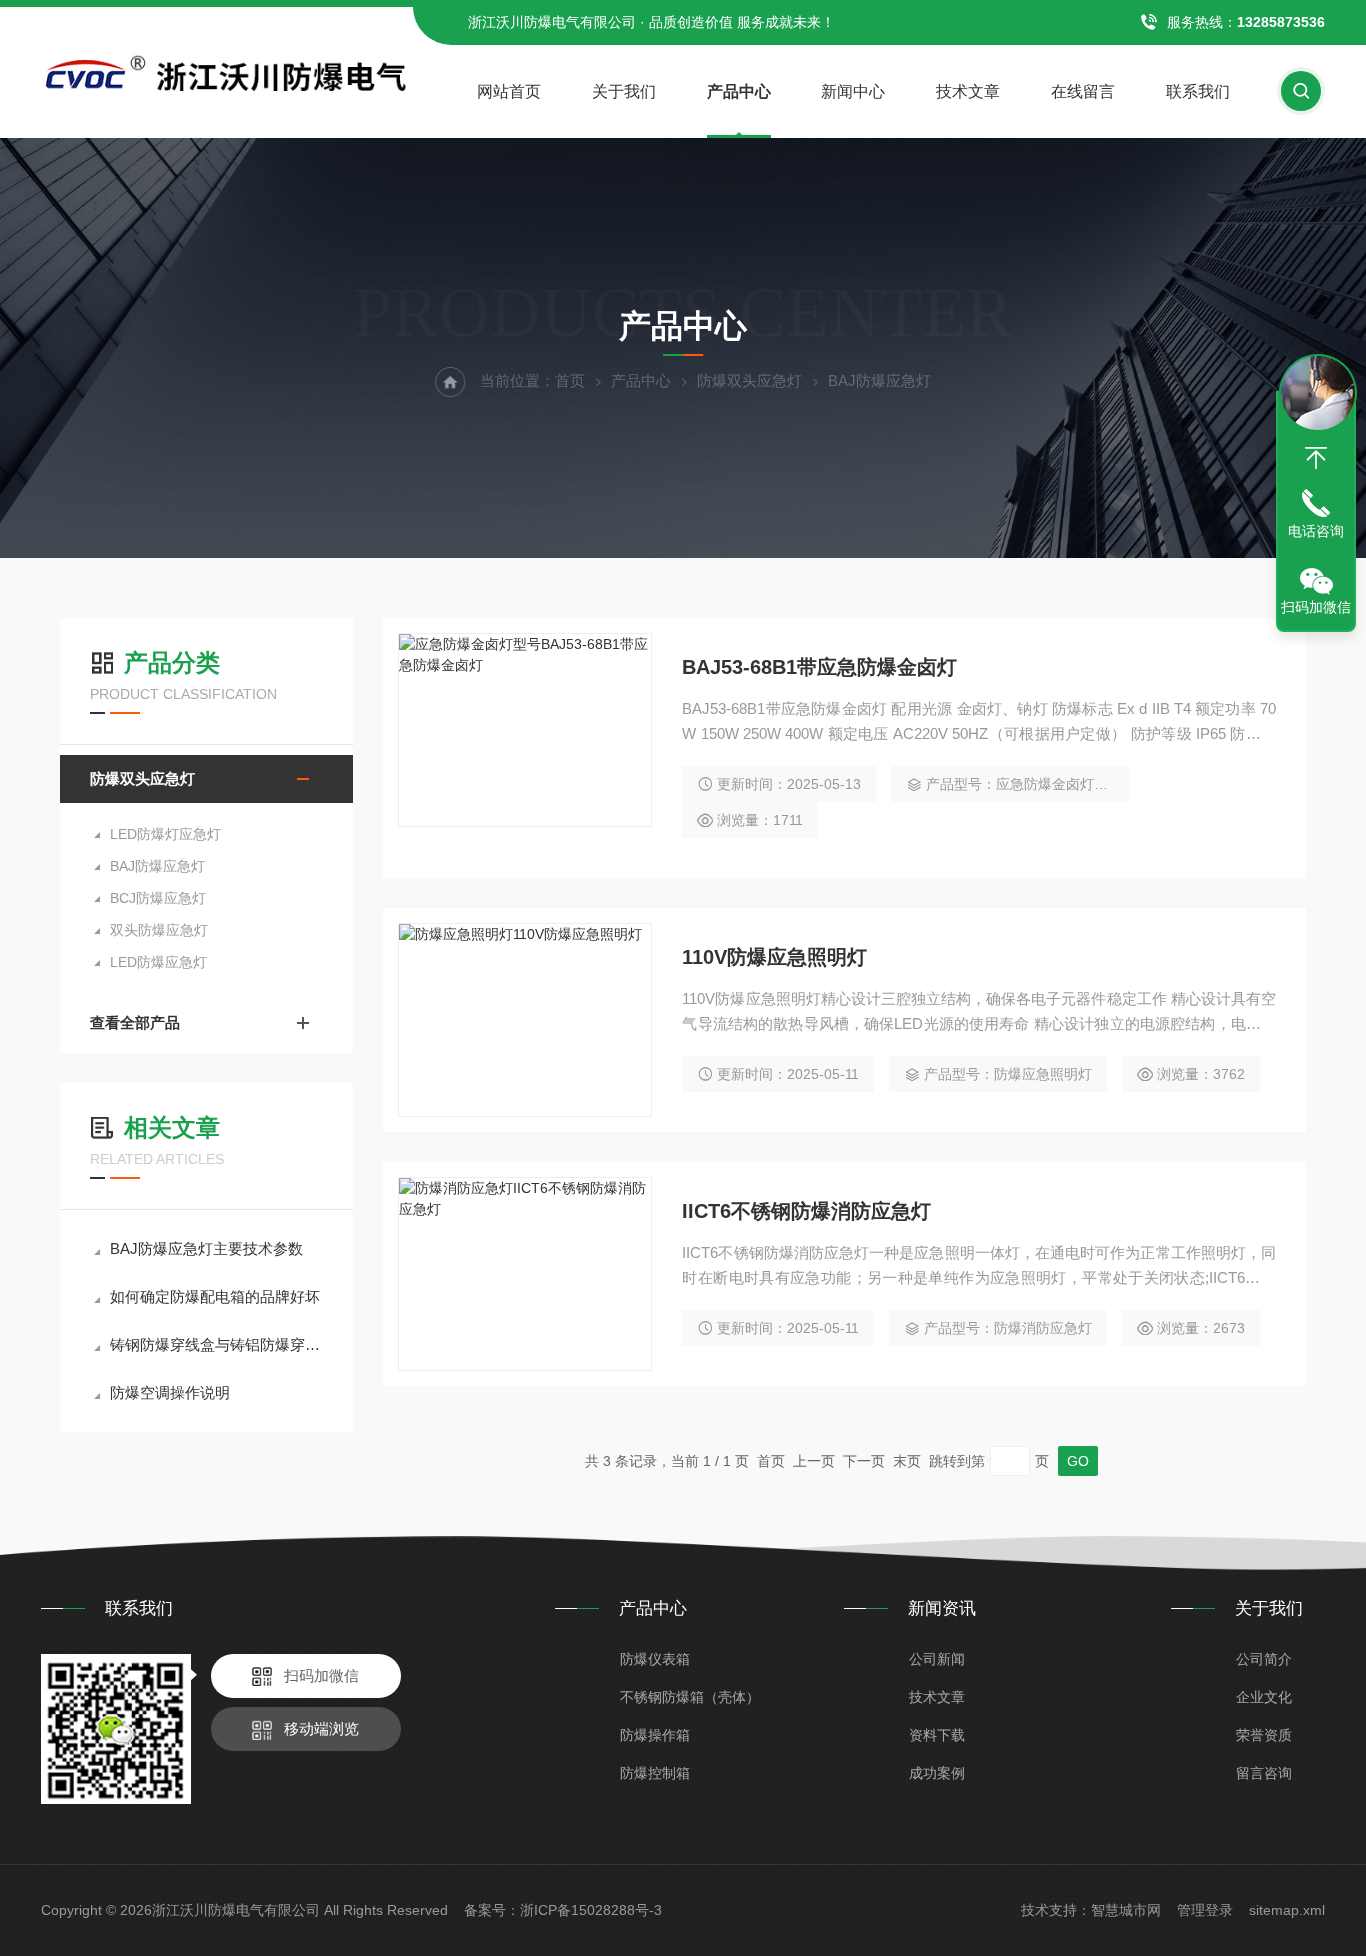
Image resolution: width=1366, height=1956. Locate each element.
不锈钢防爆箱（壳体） (690, 1697)
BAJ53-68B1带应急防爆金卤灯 (819, 667)
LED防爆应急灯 (158, 962)
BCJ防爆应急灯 (158, 898)
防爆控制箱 (655, 1773)
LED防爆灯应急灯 (165, 834)
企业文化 (1264, 1697)
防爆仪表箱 (655, 1659)
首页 (570, 380)
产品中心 (739, 91)
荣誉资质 (1264, 1735)
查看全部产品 (135, 1022)
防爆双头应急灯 (749, 380)
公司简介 (1264, 1659)
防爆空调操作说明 (170, 1392)
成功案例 (937, 1773)
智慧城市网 (1126, 1910)
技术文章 (968, 91)
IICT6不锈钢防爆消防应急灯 (806, 1211)
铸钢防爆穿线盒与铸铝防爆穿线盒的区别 (216, 1344)
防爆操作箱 (655, 1735)
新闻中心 (853, 91)
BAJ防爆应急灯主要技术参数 (206, 1248)
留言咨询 (1264, 1773)
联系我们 (1198, 91)
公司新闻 (937, 1659)
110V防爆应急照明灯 (774, 957)
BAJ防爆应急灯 (157, 866)
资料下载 (937, 1735)
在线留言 (1083, 91)
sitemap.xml (1287, 1910)
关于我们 (624, 91)
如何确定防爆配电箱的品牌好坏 (215, 1296)
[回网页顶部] (1316, 458)
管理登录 (1205, 1910)
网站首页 (509, 91)
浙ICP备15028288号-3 (591, 1910)
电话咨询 (1316, 531)
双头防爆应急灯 (159, 930)
